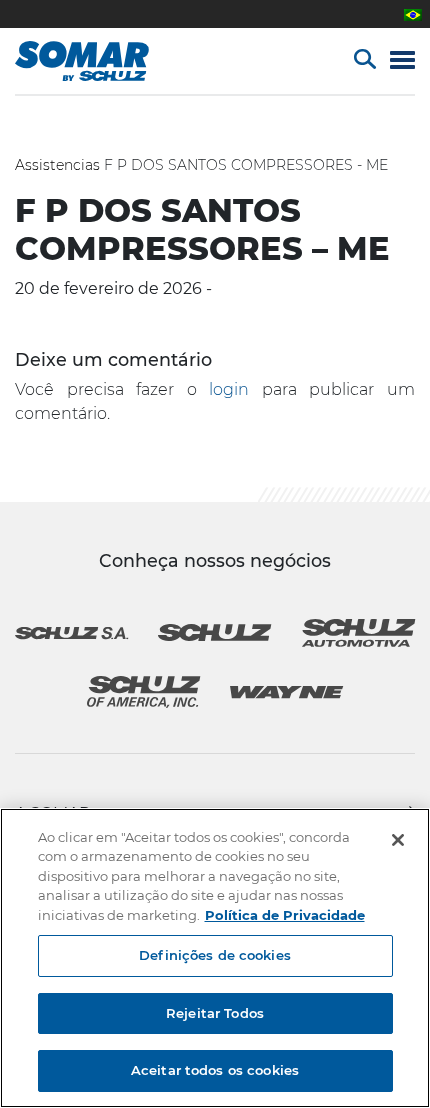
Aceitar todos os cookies (215, 1070)
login (229, 389)
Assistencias (57, 165)
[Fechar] (398, 840)
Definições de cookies (215, 955)
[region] (215, 958)
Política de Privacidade (285, 915)
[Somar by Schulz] (102, 61)
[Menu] (402, 61)
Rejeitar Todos (215, 1013)
